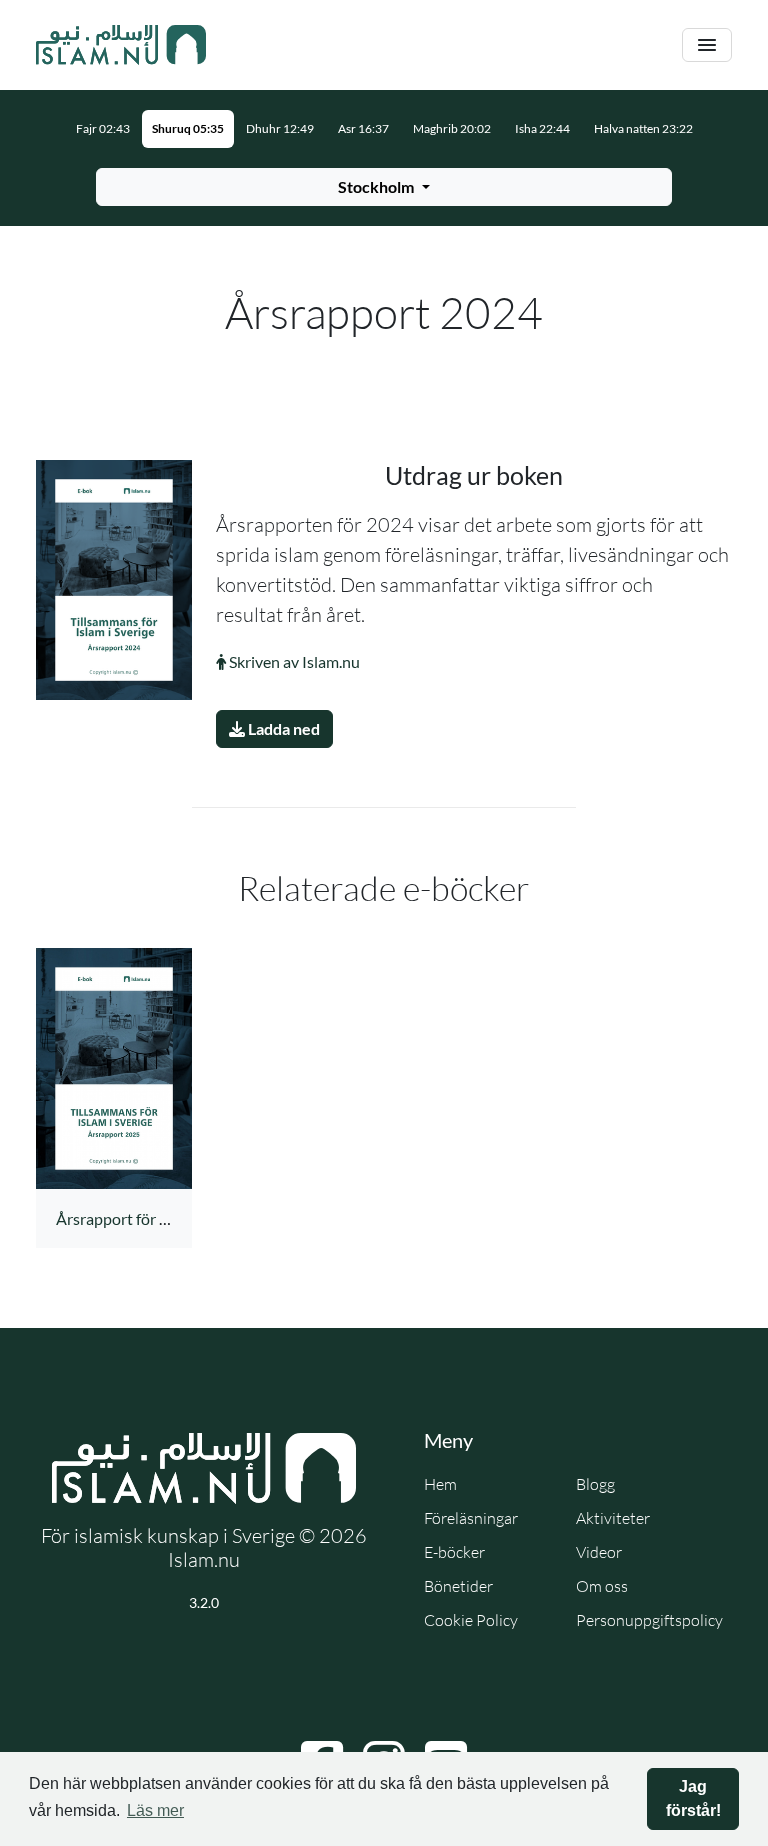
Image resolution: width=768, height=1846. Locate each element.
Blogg (595, 1484)
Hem (440, 1484)
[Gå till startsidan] (121, 45)
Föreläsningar (471, 1518)
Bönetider (458, 1586)
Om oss (602, 1586)
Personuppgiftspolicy (649, 1620)
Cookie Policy (471, 1620)
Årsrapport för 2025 (125, 1218)
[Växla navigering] (707, 45)
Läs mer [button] (155, 1810)
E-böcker (454, 1552)
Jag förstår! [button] (693, 1798)
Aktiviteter (613, 1518)
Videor (599, 1552)
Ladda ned (282, 728)
